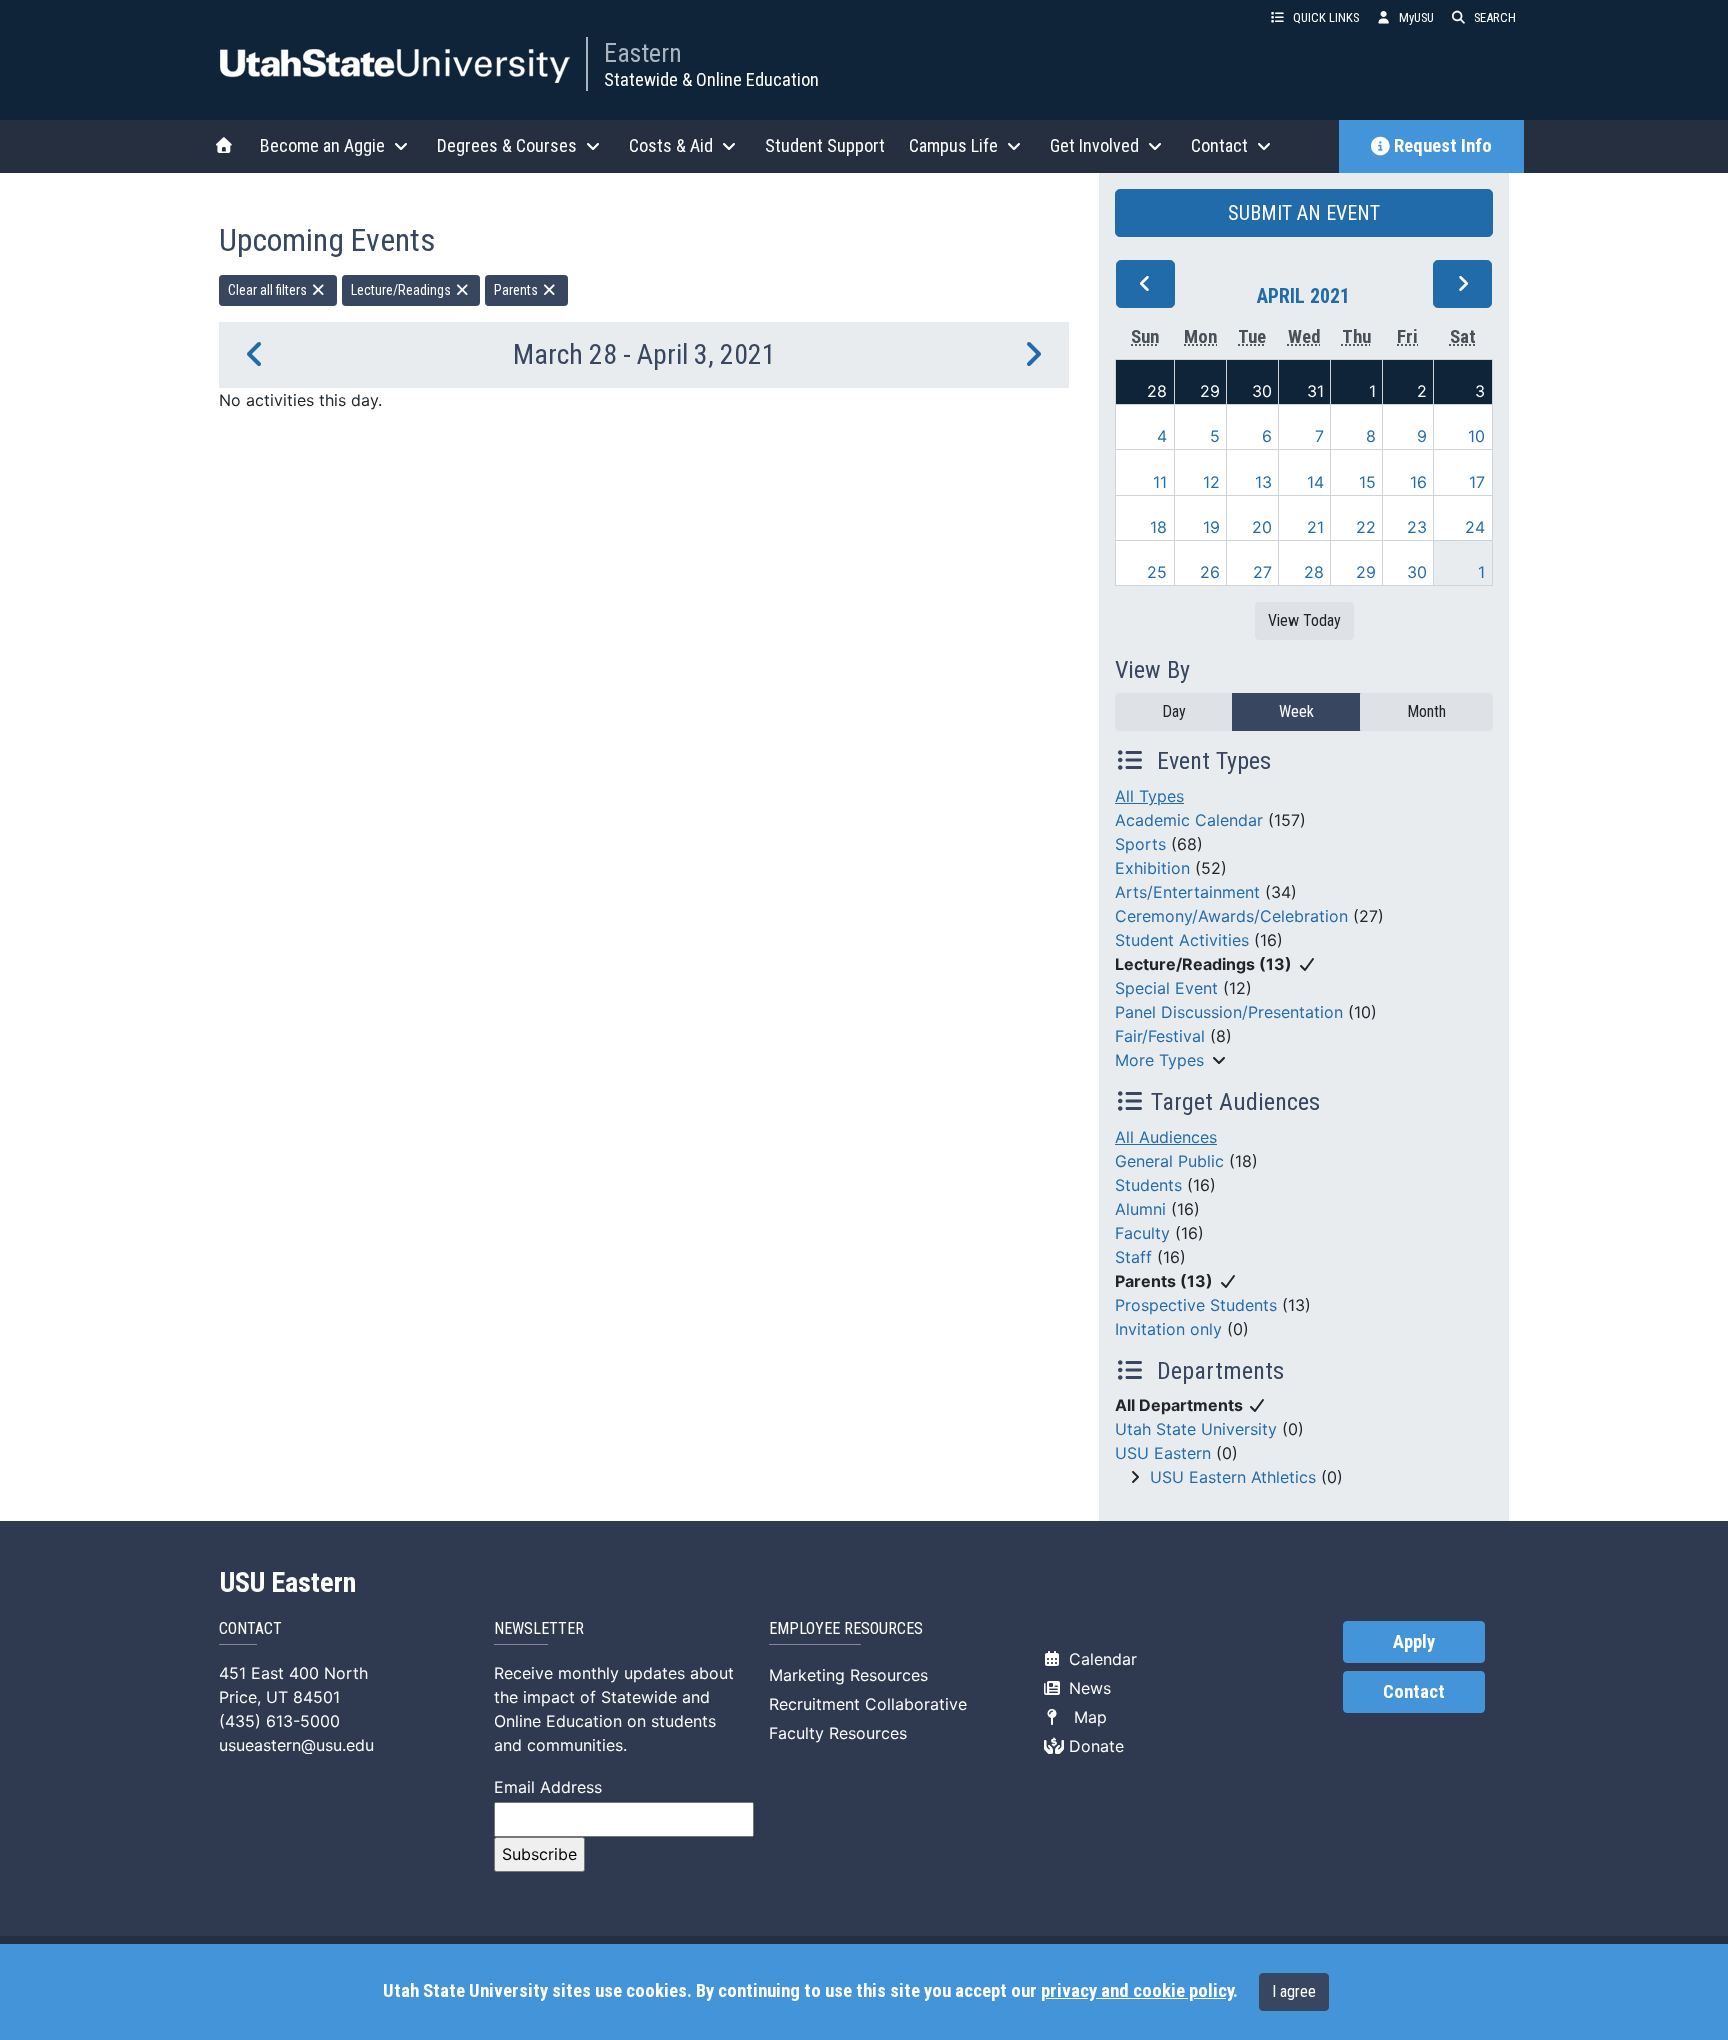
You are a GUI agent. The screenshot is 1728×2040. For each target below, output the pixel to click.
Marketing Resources (848, 1675)
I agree (1294, 1991)
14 (1315, 482)
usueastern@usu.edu (296, 1745)
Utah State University (1196, 1429)
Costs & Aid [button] (671, 145)
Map (1085, 1717)
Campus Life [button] (953, 145)
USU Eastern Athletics (1233, 1477)
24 (1475, 527)
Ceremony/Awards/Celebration (1231, 916)
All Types (1149, 796)
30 (1262, 391)
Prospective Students (1196, 1305)
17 (1477, 482)
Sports (1140, 844)
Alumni (1140, 1209)
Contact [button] (1219, 145)
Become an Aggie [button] (322, 145)
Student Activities (1182, 940)
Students (1148, 1185)
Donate (1094, 1746)
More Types (1159, 1060)
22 (1366, 527)
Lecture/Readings (402, 290)
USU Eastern (1163, 1453)
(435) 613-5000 (279, 1721)
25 (1157, 572)
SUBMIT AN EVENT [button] (1304, 213)
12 (1211, 482)
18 (1158, 527)
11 (1160, 482)
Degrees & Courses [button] (507, 145)
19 (1211, 527)
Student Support (825, 145)
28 (1157, 391)
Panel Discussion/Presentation (1229, 1012)
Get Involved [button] (1094, 145)
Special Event (1166, 988)
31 (1315, 391)
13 (1263, 482)
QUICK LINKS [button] (1326, 17)
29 (1210, 391)
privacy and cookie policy (1137, 1991)
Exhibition (1152, 868)
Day (1174, 711)
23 (1417, 527)
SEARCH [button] (1495, 17)
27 (1262, 572)
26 (1210, 572)
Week (1296, 711)
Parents (517, 290)
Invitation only (1168, 1329)
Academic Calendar (1189, 820)
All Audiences (1166, 1137)
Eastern (643, 53)
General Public (1169, 1161)
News (1087, 1688)
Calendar (1100, 1659)
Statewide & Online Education (711, 79)
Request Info (1443, 146)
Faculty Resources (838, 1733)
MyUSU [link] (1416, 17)
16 (1418, 482)
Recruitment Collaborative (868, 1704)
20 (1262, 527)
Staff (1133, 1257)
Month (1426, 711)
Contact (1414, 1692)
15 (1367, 482)
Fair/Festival (1160, 1036)
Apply (1414, 1642)
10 (1476, 436)
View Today (1304, 620)
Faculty (1142, 1233)
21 (1315, 527)
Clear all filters (269, 290)
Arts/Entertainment (1187, 892)
